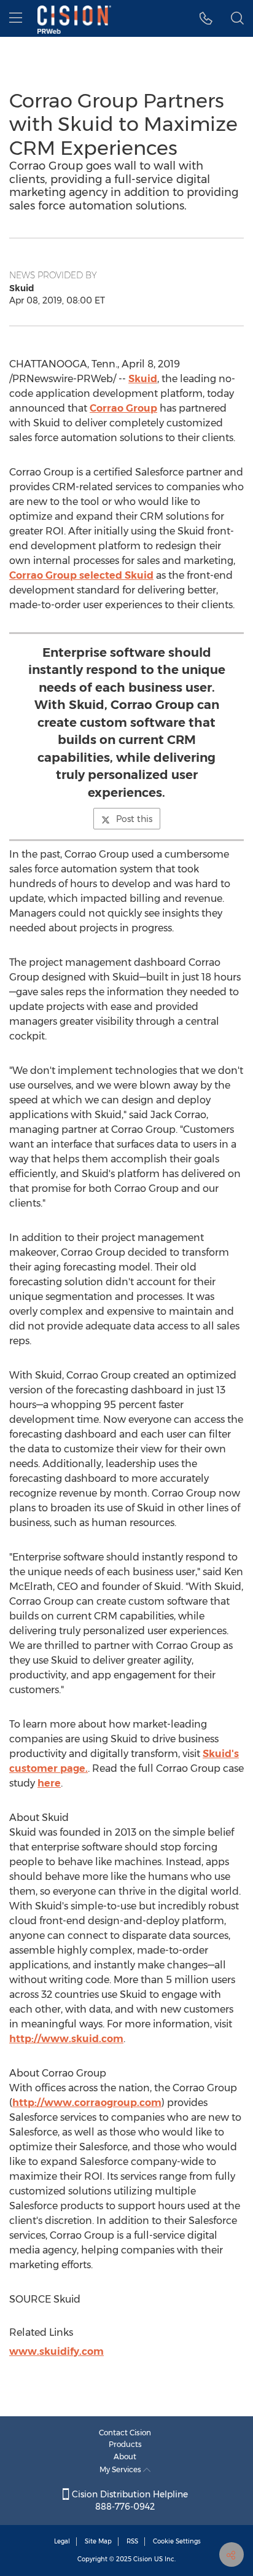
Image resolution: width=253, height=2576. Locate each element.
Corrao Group (123, 408)
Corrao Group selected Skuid (81, 575)
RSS (132, 2541)
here (49, 1783)
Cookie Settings (177, 2541)
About (125, 2457)
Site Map (98, 2541)
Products (125, 2444)
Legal (62, 2541)
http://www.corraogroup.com (87, 2103)
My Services (121, 2469)
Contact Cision (125, 2433)
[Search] (237, 18)
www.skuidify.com (56, 2351)
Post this (134, 819)
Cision (143, 2559)
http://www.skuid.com (66, 2039)
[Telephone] (206, 18)
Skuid (143, 379)
